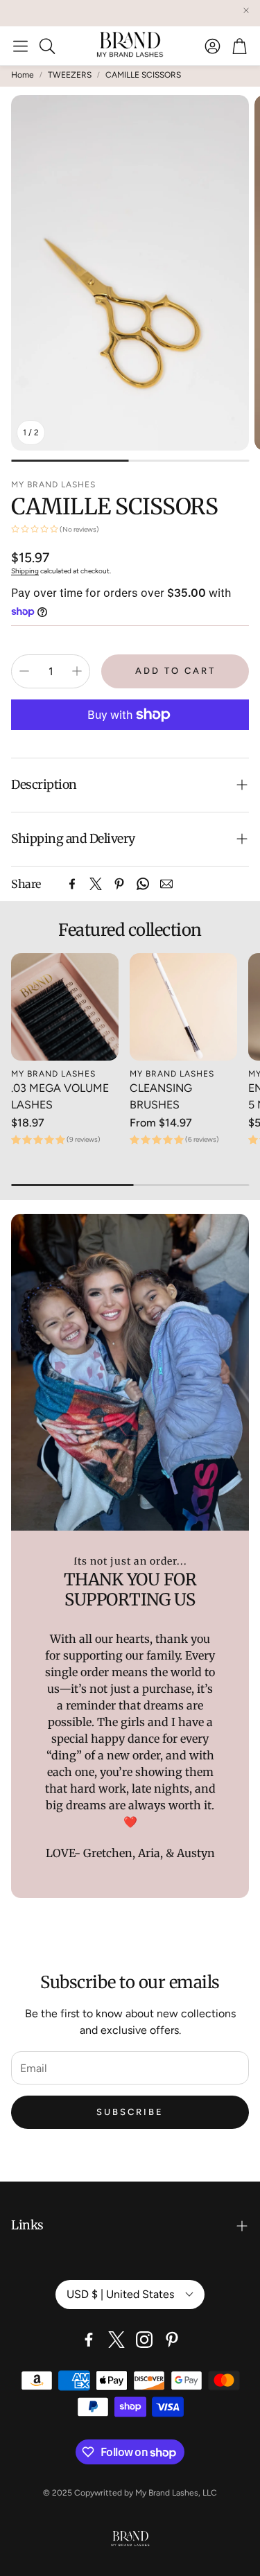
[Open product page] (65, 1007)
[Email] (166, 884)
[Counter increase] (77, 671)
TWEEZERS (70, 75)
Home (23, 75)
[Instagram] (144, 2340)
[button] (20, 46)
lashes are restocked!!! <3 (103, 13)
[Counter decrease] (24, 671)
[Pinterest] (119, 884)
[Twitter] (96, 884)
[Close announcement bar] (246, 10)
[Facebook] (72, 884)
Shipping (25, 571)
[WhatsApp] (143, 884)
